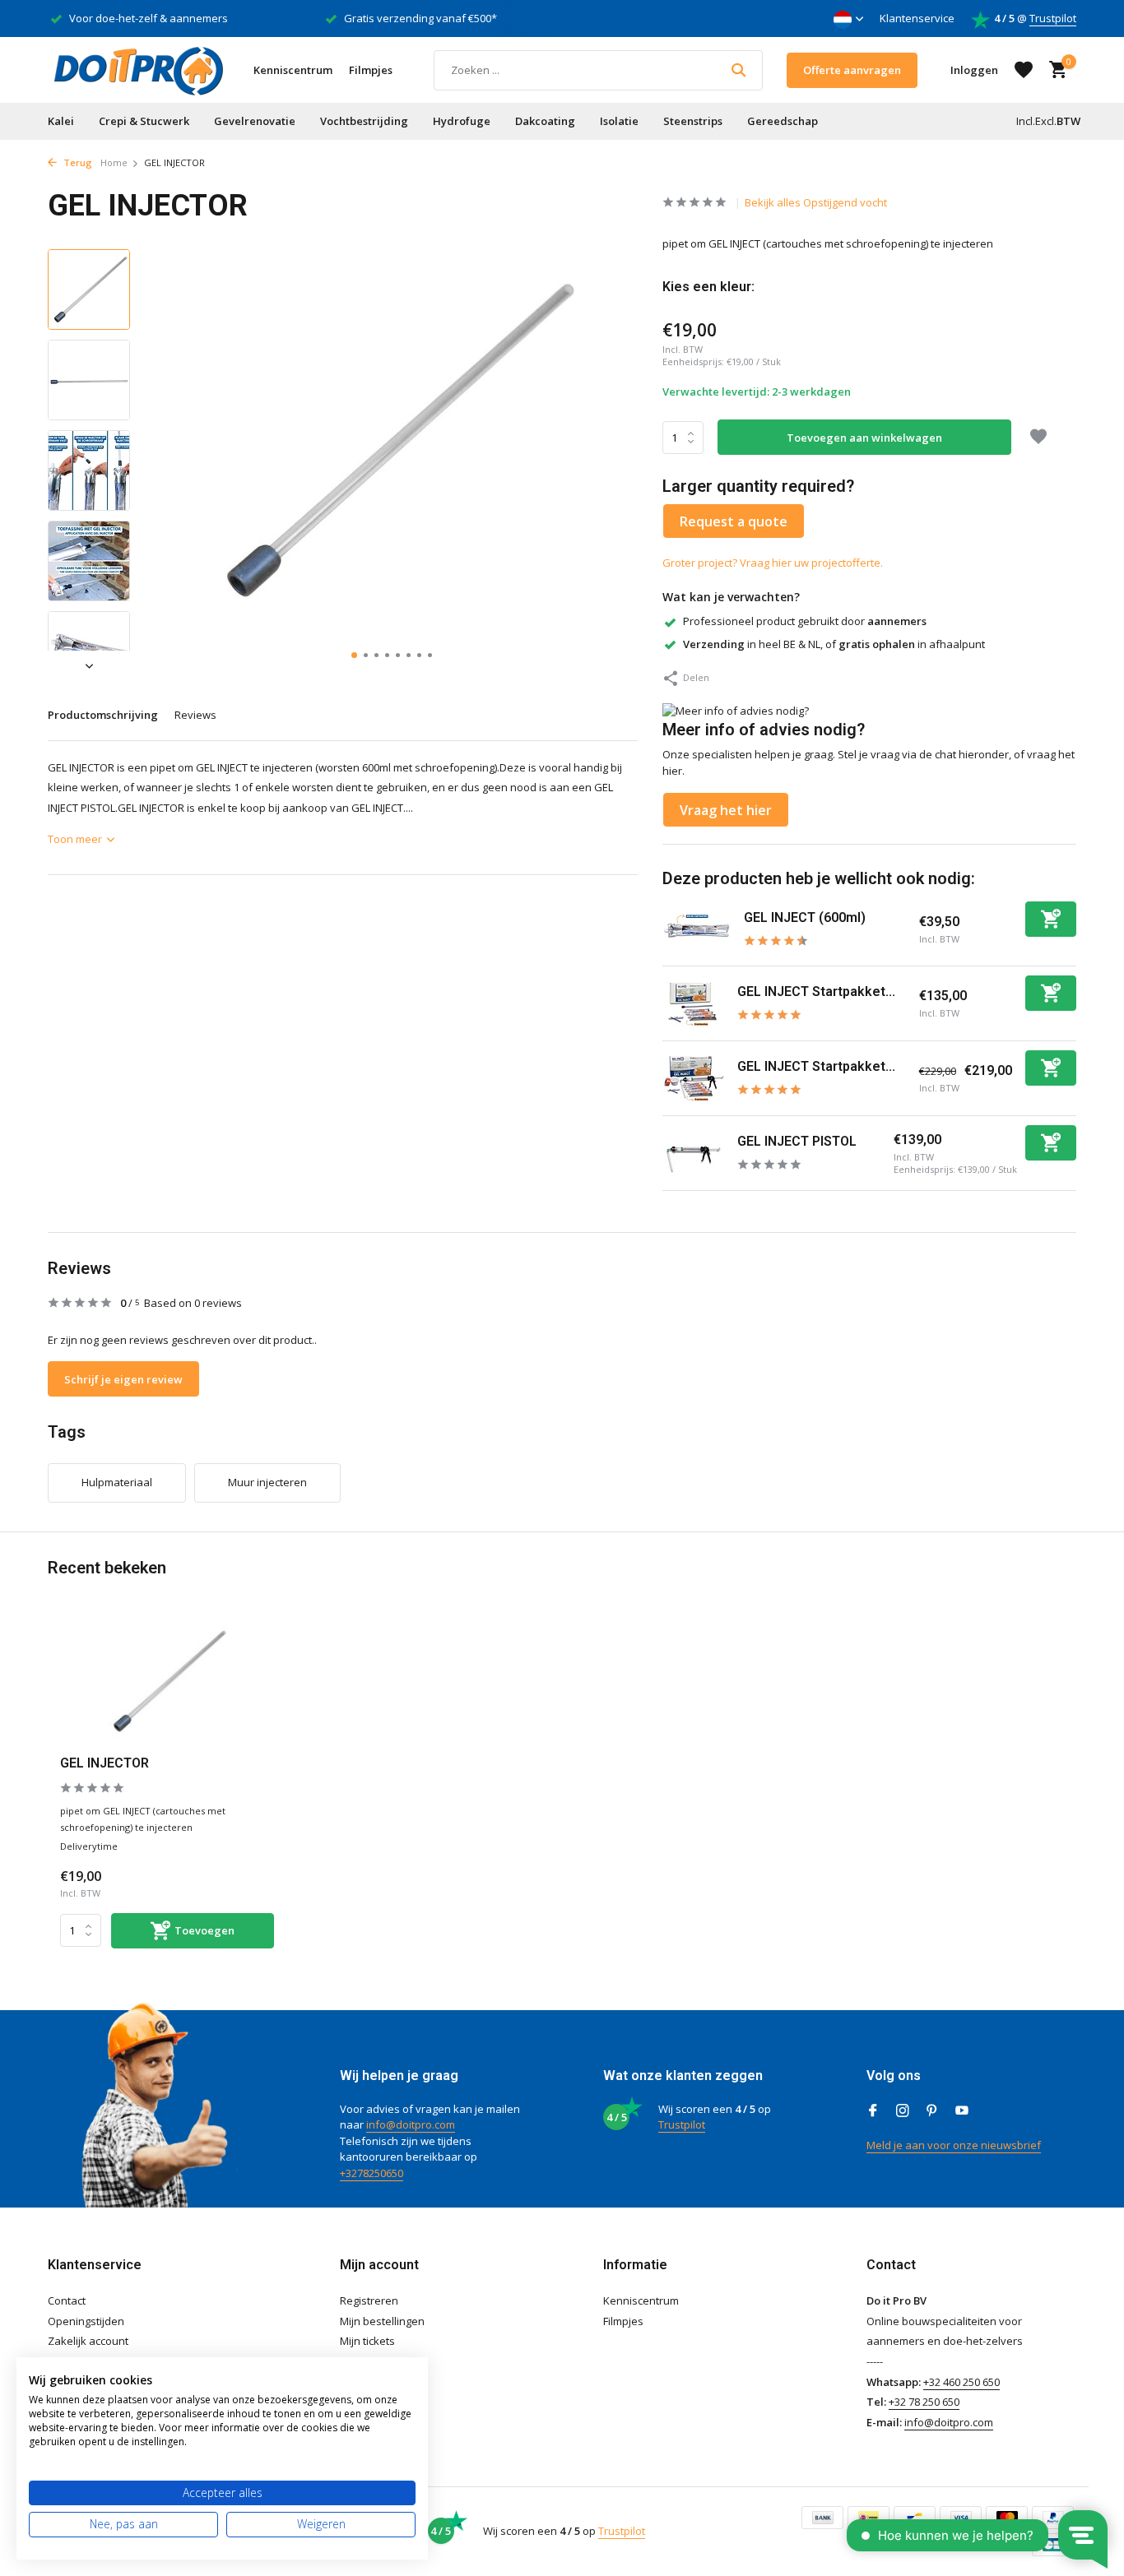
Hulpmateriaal (117, 1482)
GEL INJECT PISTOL (797, 1141)
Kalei (61, 121)
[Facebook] (873, 2111)
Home (114, 162)
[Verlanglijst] (1024, 70)
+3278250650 (372, 2173)
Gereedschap (783, 121)
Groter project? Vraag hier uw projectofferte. (773, 563)
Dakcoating (545, 121)
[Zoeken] (738, 70)
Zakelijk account (88, 2341)
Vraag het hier (726, 810)
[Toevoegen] (1051, 919)
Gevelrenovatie (255, 121)
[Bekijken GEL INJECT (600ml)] (697, 929)
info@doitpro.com (411, 2124)
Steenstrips (693, 121)
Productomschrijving (103, 715)
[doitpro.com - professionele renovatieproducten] (138, 70)
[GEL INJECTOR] (167, 1682)
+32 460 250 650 (961, 2382)
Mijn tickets (367, 2341)
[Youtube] (962, 2111)
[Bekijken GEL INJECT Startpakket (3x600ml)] (694, 1003)
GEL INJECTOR (105, 1763)
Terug (77, 162)
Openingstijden (86, 2321)
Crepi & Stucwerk (144, 121)
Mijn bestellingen (382, 2321)
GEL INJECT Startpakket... (816, 991)
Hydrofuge (462, 121)
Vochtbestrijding (364, 121)
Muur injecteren (267, 1482)
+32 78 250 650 (924, 2402)
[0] (1054, 70)
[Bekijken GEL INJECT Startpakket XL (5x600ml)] (694, 1078)
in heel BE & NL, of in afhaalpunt (834, 644)
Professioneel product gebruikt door (805, 621)
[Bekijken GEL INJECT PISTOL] (694, 1153)
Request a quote (734, 521)
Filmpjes (371, 70)
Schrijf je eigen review (123, 1379)
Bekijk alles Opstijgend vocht (816, 202)
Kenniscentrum (293, 70)
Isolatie (619, 121)
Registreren (369, 2300)
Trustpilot (1053, 18)
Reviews (195, 715)
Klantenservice (917, 18)
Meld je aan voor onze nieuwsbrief (954, 2145)
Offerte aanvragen (852, 70)
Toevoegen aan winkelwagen (864, 438)
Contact (67, 2300)
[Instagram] (903, 2111)
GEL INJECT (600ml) (805, 917)
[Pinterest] (932, 2111)
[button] (354, 655)
